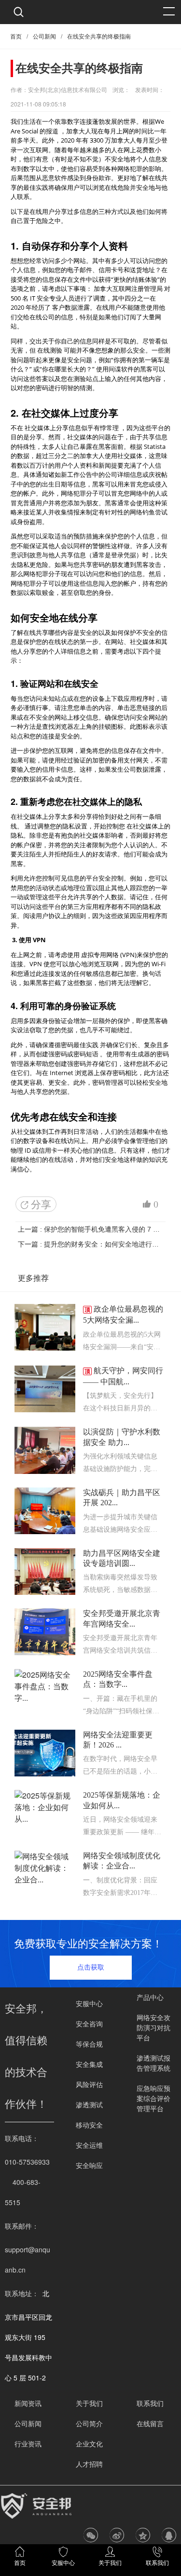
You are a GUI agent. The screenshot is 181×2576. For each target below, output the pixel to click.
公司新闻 (44, 37)
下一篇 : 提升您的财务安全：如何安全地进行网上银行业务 (91, 1244)
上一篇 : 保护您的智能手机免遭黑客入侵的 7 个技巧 (91, 1229)
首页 (16, 37)
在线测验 (50, 350)
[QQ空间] (143, 2535)
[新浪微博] (117, 2535)
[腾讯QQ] (169, 2535)
